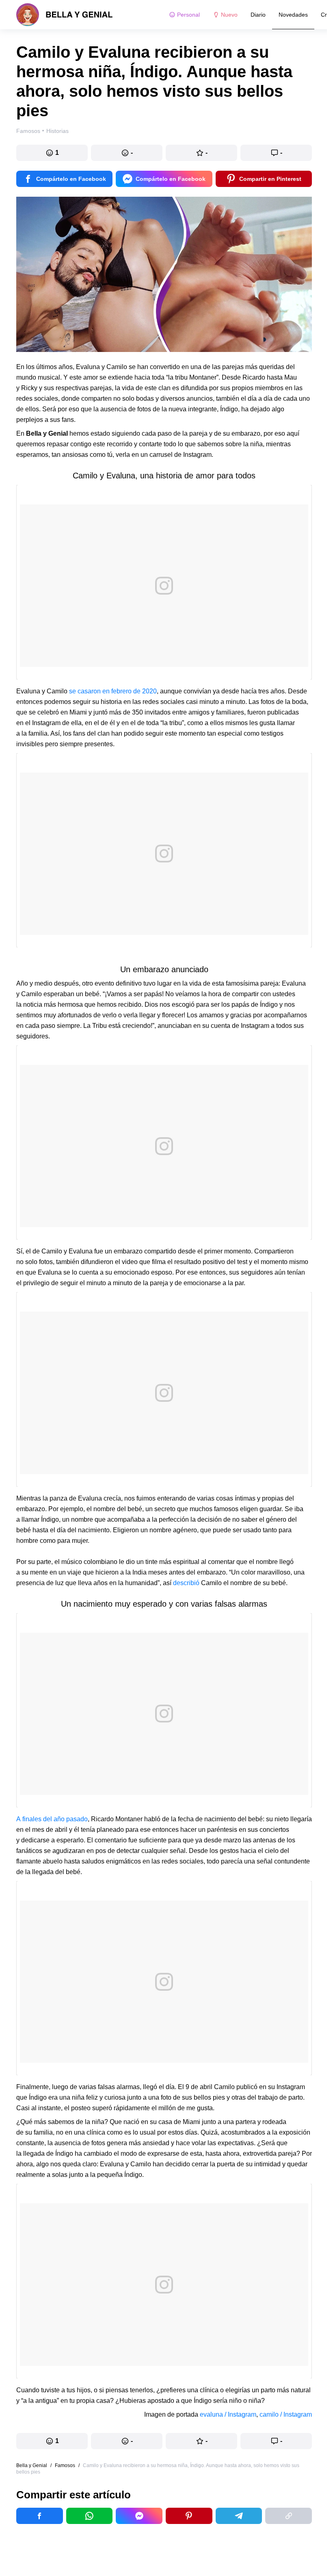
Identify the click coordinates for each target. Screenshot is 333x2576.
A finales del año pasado (52, 1819)
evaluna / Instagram (228, 2414)
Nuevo (229, 15)
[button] (52, 153)
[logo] (65, 15)
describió (186, 1583)
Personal (188, 15)
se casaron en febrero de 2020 (113, 691)
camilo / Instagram (286, 2414)
